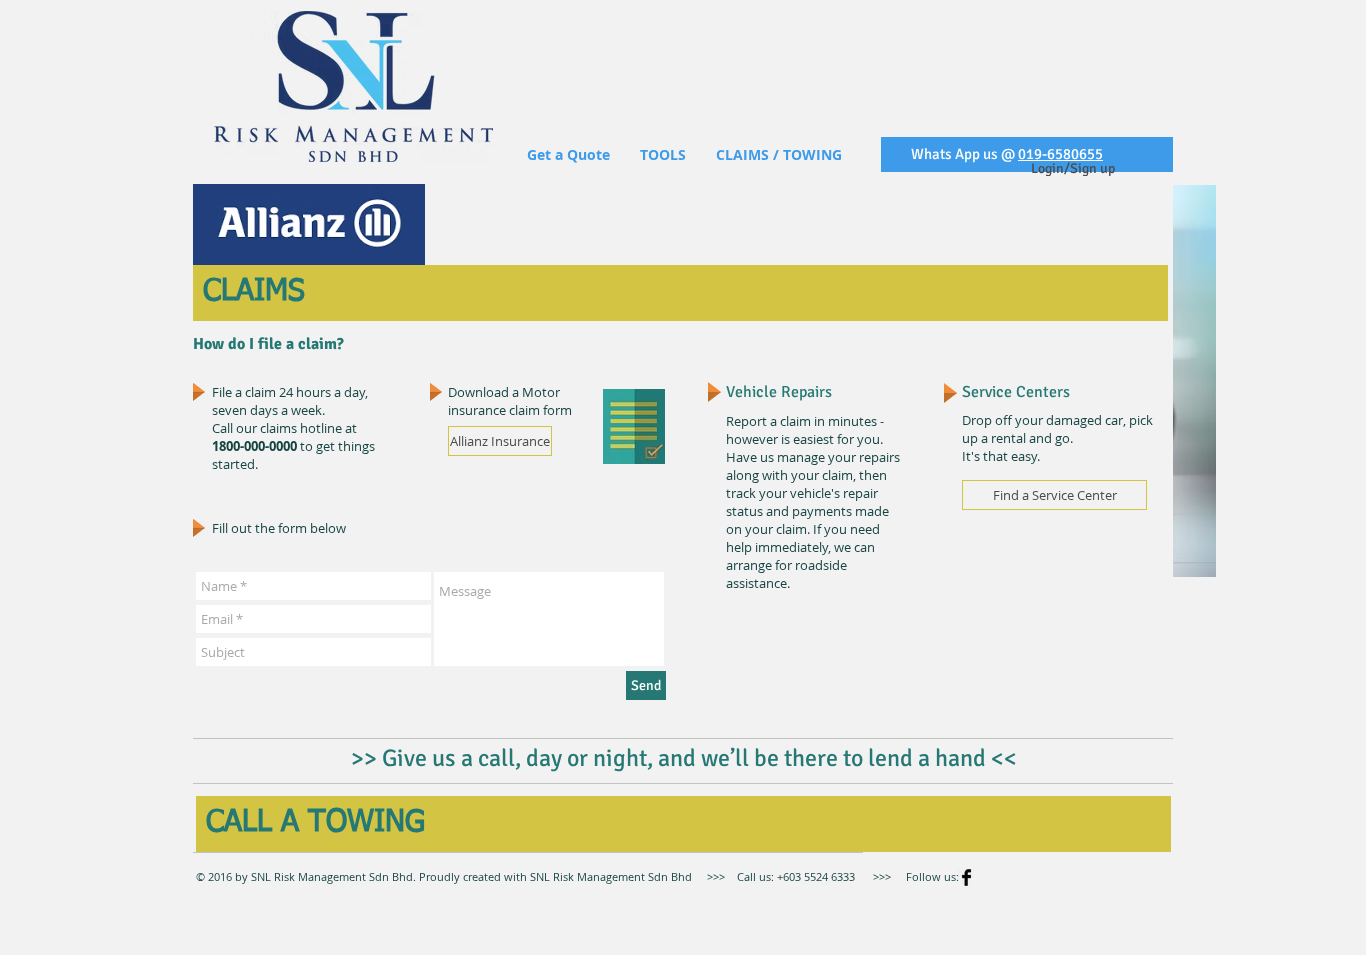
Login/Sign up (1073, 168)
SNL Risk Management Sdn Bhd (609, 876)
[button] (663, 154)
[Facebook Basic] (966, 877)
